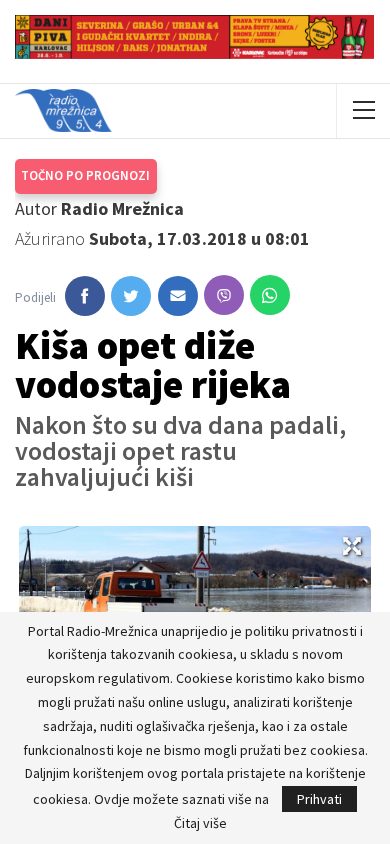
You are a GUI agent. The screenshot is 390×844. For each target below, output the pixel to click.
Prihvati (319, 799)
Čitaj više (200, 823)
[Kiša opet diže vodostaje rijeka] (85, 296)
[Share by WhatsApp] (270, 295)
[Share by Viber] (224, 295)
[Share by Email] (178, 296)
